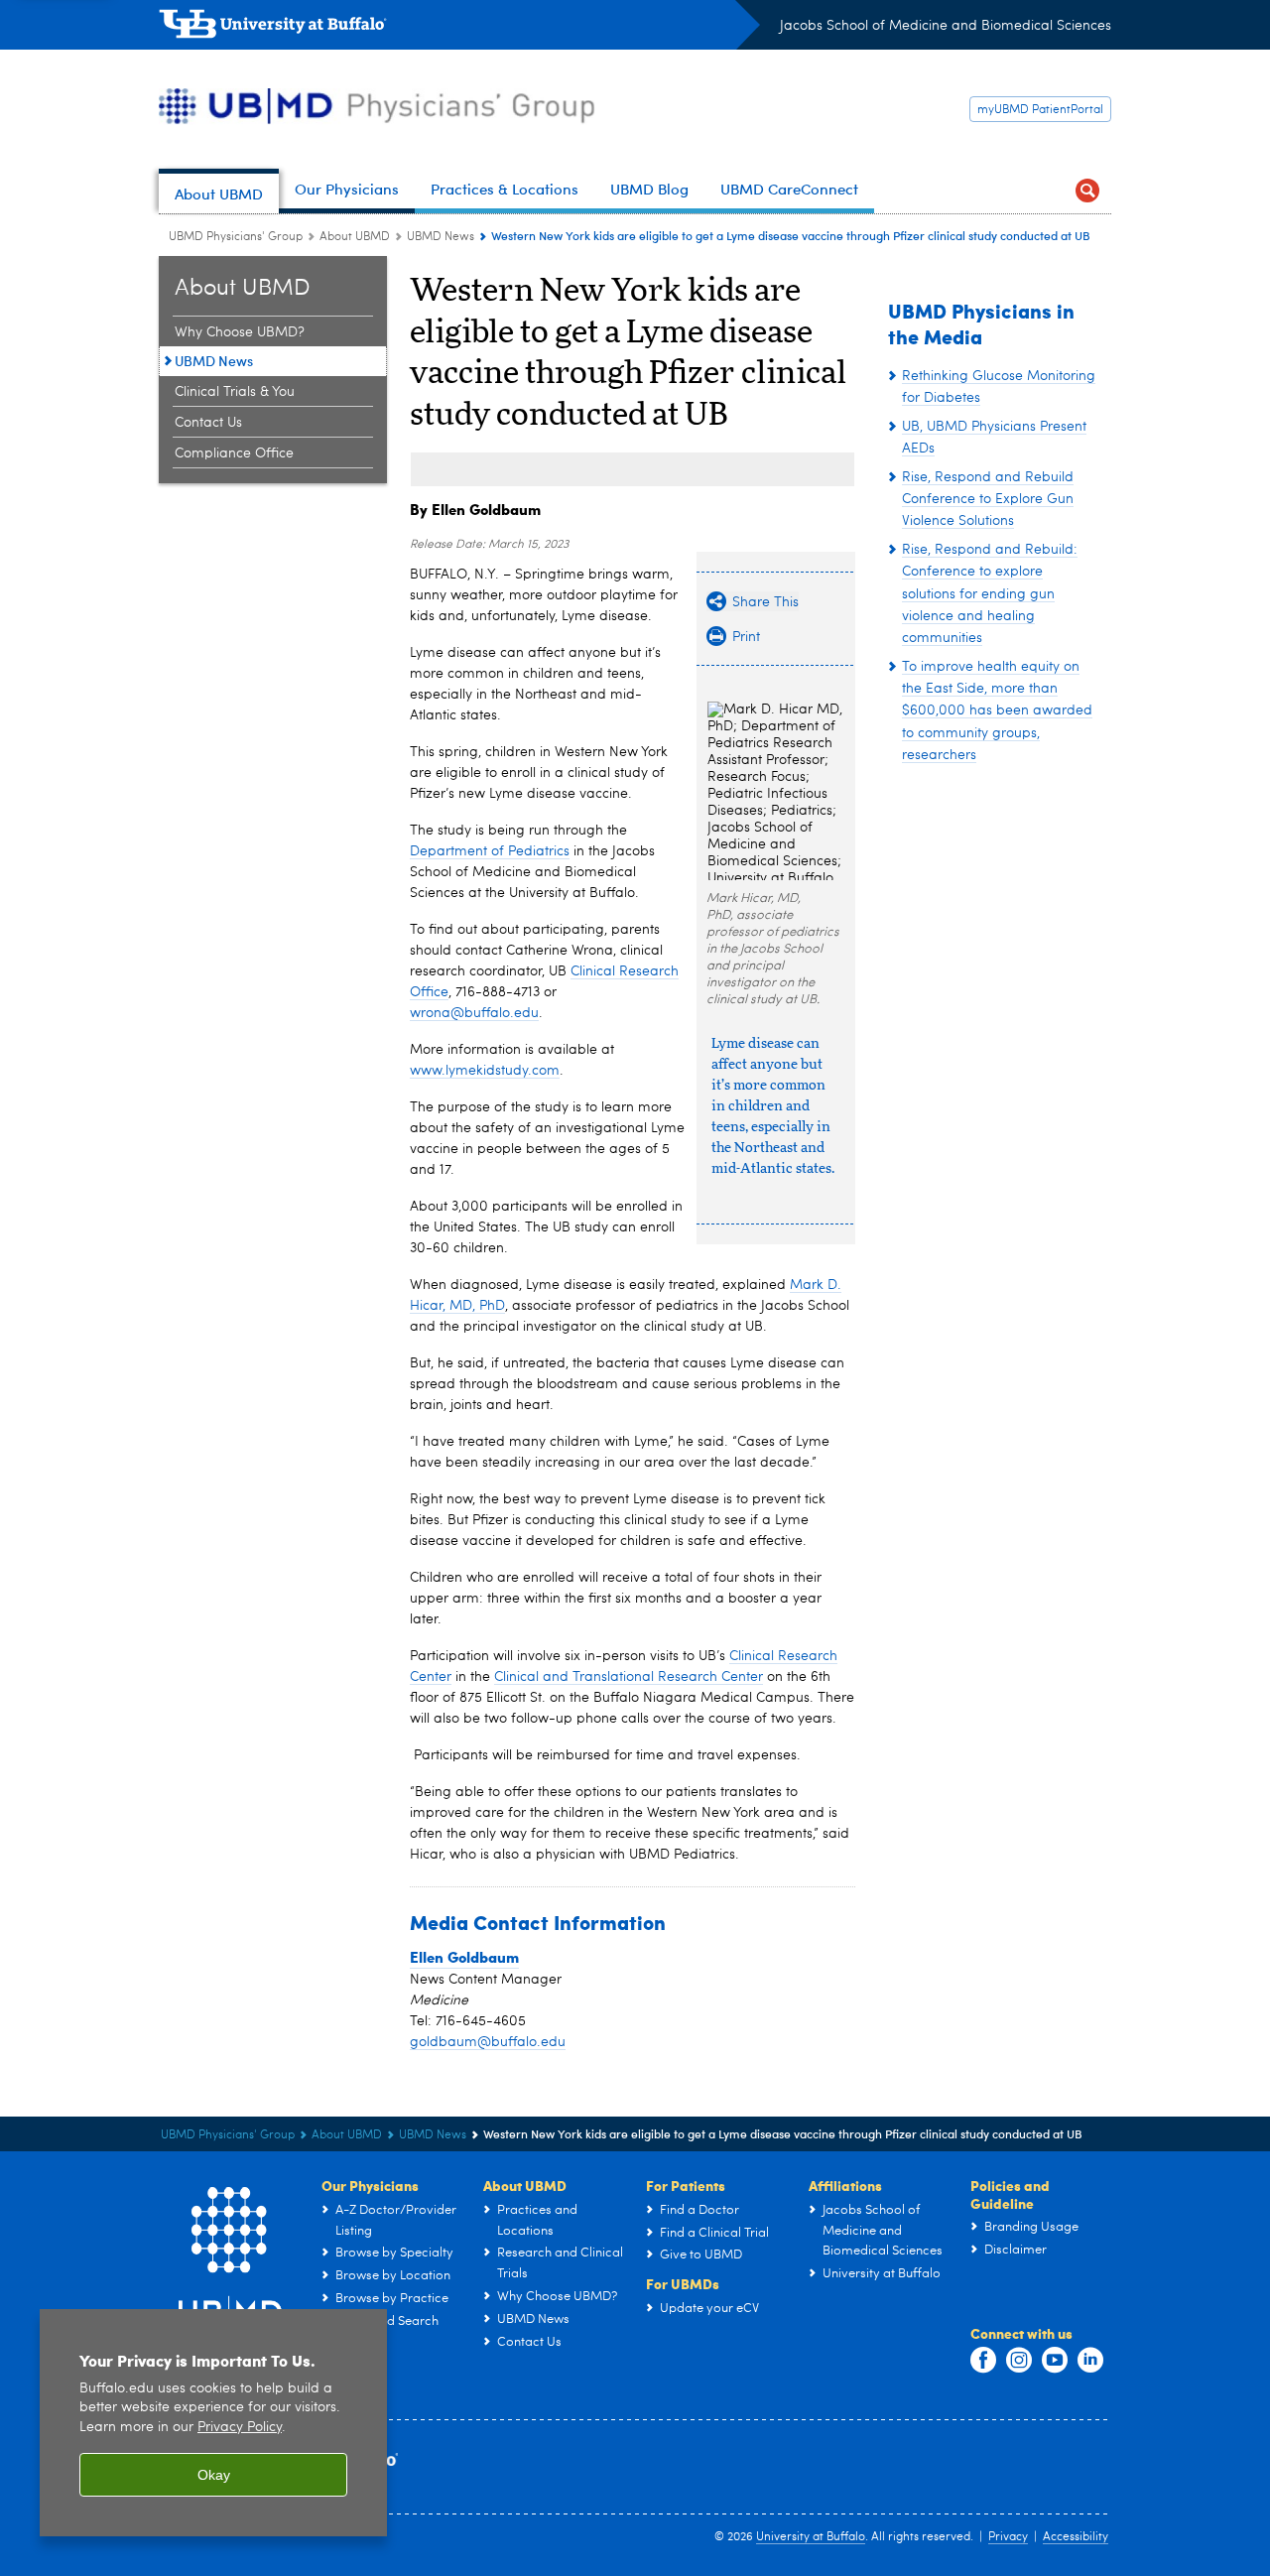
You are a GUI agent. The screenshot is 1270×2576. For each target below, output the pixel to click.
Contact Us (208, 423)
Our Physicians (370, 2185)
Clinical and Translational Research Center (629, 1677)
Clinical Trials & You (235, 392)
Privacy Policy (240, 2428)
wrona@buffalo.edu (474, 1013)
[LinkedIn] (1090, 2361)
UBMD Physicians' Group (236, 237)
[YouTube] (1055, 2361)
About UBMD (355, 237)
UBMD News (441, 237)
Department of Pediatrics (490, 851)
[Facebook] (983, 2361)
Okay (214, 2475)
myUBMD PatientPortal (1040, 110)
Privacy (1008, 2537)
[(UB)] (459, 28)
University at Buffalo (811, 2537)
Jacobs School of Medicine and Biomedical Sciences (946, 26)
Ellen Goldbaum (464, 1957)
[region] (213, 2423)
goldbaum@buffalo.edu (488, 2042)
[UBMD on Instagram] (1019, 2361)
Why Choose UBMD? (240, 332)
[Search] (1087, 191)
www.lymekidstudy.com (485, 1071)
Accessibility (1076, 2537)
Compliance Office (234, 453)
